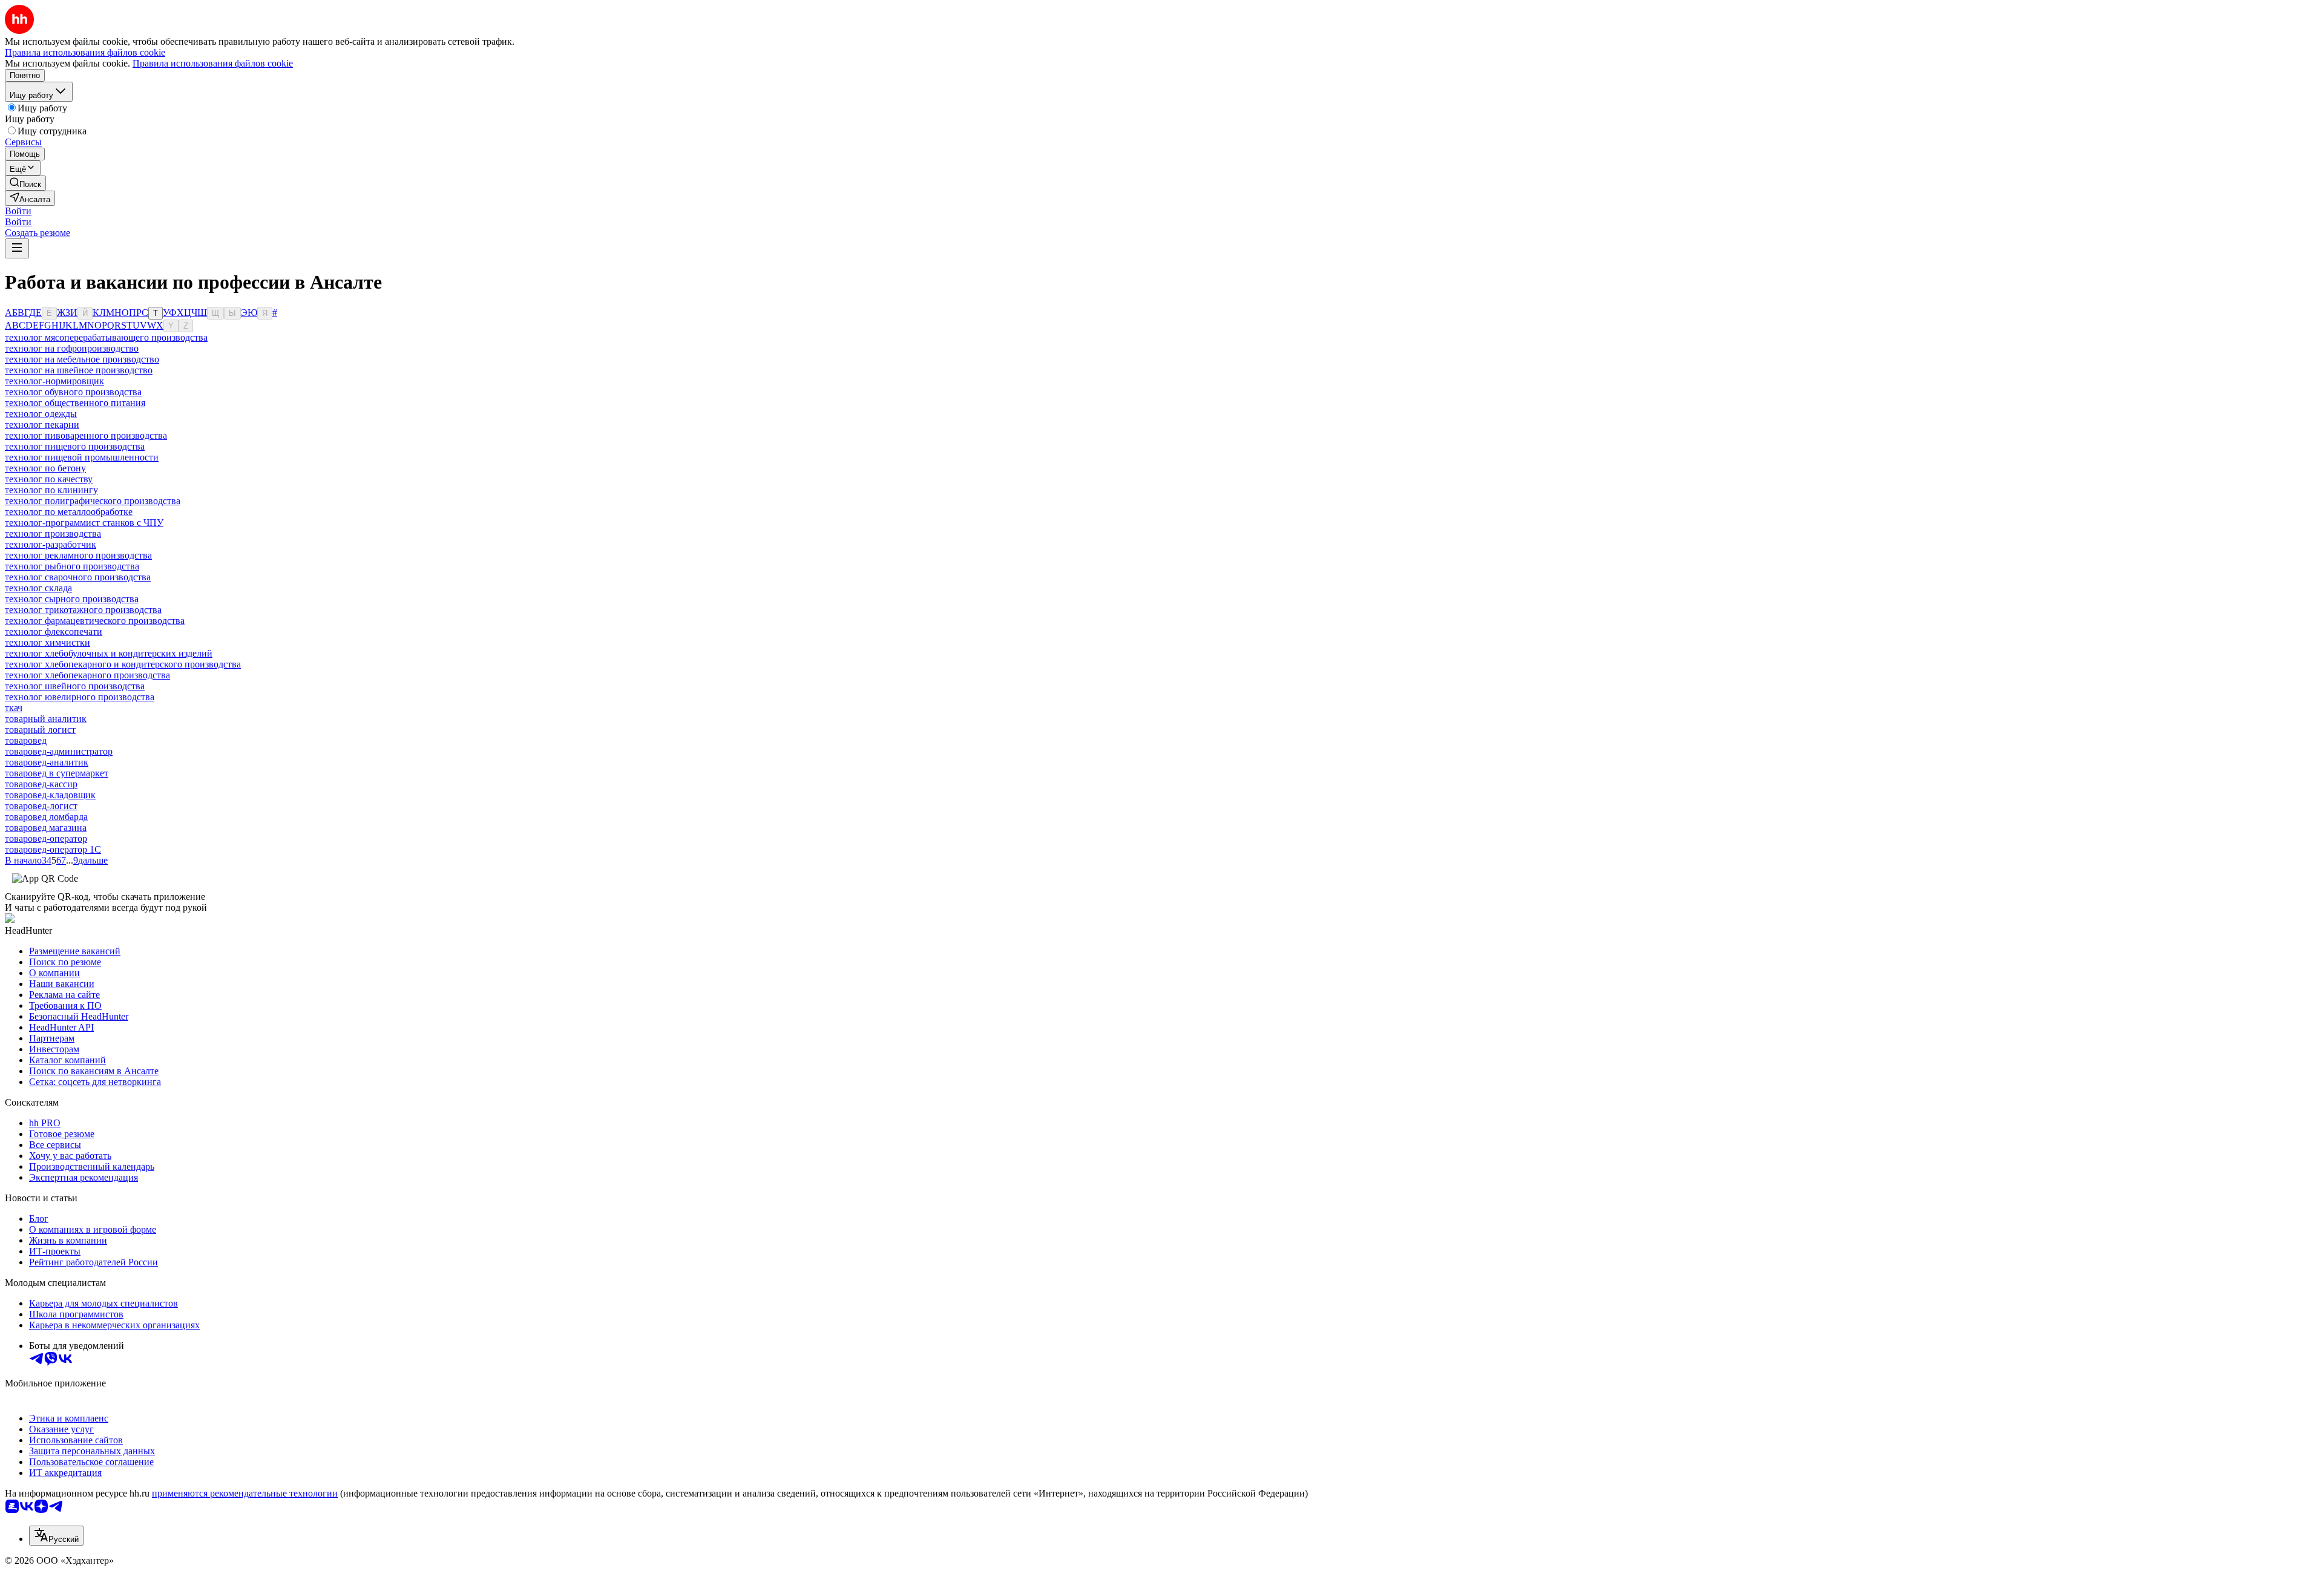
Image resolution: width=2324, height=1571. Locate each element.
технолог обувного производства (73, 392)
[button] (18, 211)
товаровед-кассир (41, 784)
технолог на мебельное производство (82, 359)
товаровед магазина (46, 828)
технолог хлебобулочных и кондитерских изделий (109, 653)
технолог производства (53, 533)
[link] (25, 183)
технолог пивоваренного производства (86, 435)
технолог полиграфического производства (93, 501)
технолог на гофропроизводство (72, 348)
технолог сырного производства (72, 599)
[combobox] (56, 1536)
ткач (14, 708)
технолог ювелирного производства (80, 697)
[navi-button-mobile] (17, 248)
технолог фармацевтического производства (95, 621)
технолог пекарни (42, 425)
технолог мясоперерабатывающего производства (106, 337)
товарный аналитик (46, 719)
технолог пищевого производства (75, 446)
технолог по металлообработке (69, 512)
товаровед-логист (41, 806)
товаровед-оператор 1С (53, 849)
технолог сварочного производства (78, 577)
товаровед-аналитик (47, 762)
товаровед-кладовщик (50, 795)
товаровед (26, 740)
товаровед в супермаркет (57, 773)
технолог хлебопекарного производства (87, 675)
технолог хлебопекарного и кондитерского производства (123, 664)
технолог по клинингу (51, 490)
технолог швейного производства (75, 686)
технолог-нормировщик (54, 381)
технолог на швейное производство (79, 370)
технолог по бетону (45, 468)
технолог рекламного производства (78, 555)
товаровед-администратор (59, 751)
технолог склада (38, 588)
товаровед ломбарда (46, 817)
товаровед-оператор (46, 838)
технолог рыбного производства (72, 566)
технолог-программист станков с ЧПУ (84, 523)
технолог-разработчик (51, 544)
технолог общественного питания (75, 403)
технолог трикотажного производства (83, 610)
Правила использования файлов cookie (213, 63)
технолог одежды (41, 414)
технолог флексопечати (54, 631)
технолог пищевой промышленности (82, 457)
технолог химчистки (48, 642)
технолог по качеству (49, 479)
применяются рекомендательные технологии (245, 1493)
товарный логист (40, 730)
